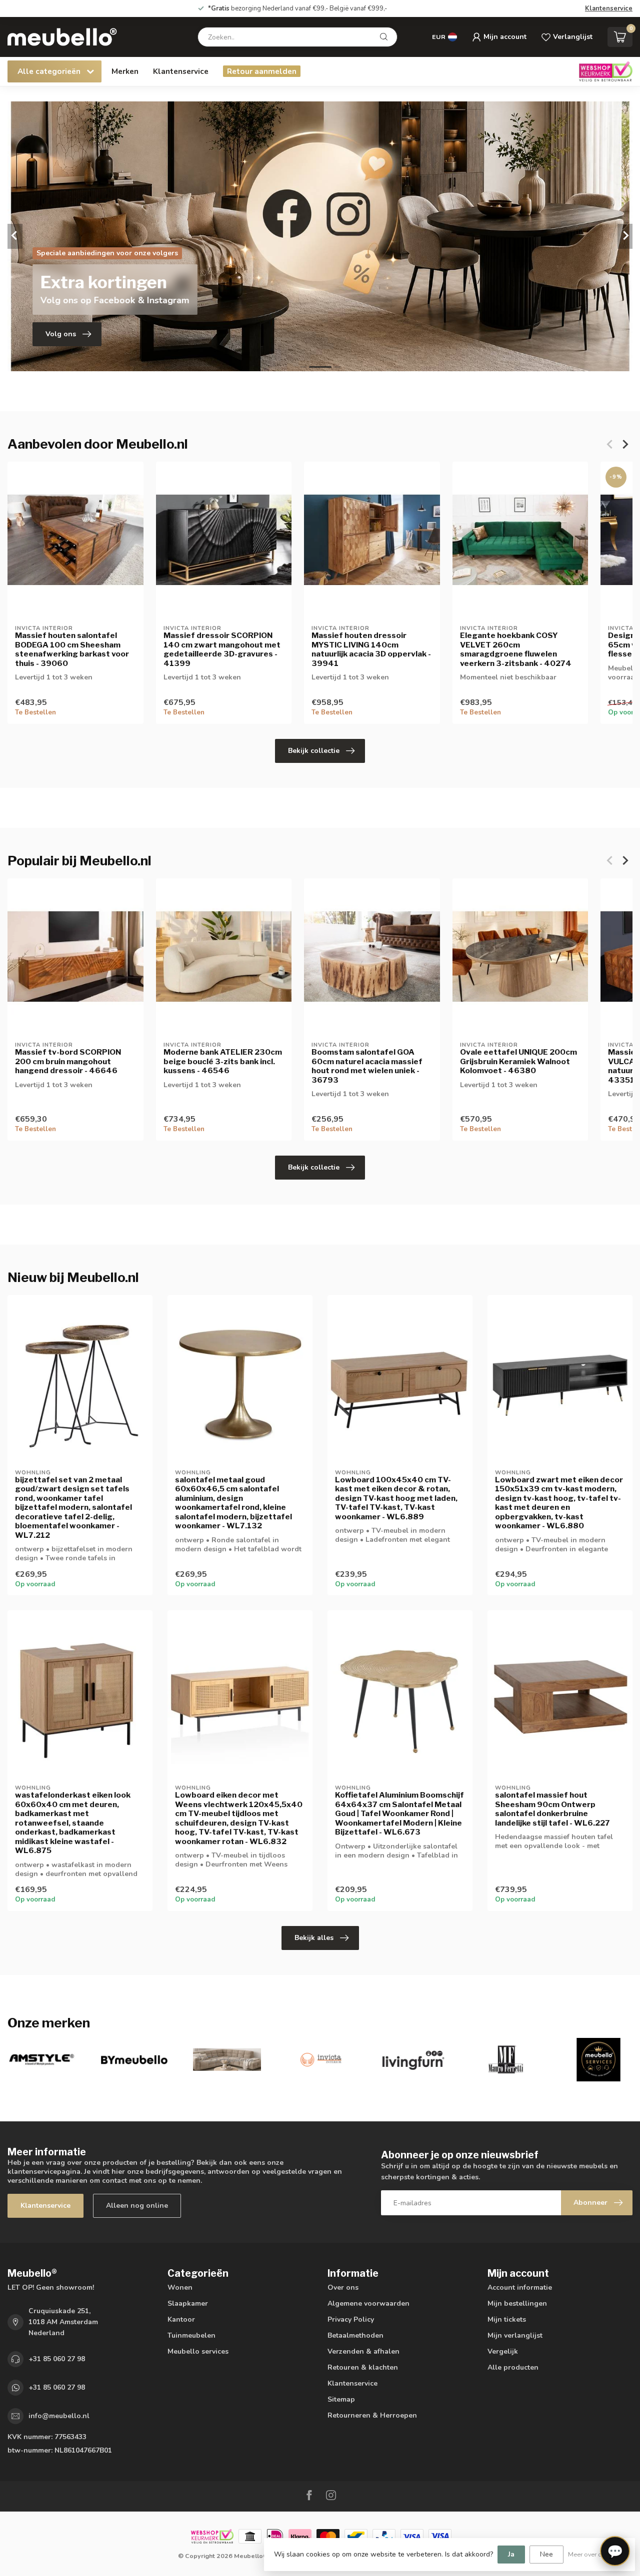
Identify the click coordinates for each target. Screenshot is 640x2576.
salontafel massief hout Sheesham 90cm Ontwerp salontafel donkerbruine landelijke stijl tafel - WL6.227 (552, 1809)
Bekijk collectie (314, 751)
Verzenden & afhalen (363, 2351)
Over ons (343, 2287)
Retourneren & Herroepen (372, 2415)
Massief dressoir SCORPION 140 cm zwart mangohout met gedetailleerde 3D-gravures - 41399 (222, 650)
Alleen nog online (137, 2206)
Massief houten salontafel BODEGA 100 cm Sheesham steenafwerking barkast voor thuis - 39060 (72, 650)
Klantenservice (609, 8)
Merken (125, 71)
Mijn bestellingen (517, 2303)
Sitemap (341, 2399)
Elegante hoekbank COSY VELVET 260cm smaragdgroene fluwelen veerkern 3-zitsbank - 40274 (516, 650)
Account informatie (520, 2287)
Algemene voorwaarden (368, 2303)
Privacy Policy (351, 2319)
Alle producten (513, 2367)
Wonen (180, 2287)
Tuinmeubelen (191, 2335)
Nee (546, 2554)
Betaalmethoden (355, 2335)
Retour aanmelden (262, 71)
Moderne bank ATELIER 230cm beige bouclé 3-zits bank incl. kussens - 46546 (223, 1062)
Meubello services (198, 2351)
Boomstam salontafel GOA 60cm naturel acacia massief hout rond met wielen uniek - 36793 (367, 1066)
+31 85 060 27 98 (57, 2359)
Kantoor (181, 2319)
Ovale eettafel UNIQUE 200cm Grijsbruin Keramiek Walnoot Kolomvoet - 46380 (518, 1062)
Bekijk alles (314, 1938)
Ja (511, 2554)
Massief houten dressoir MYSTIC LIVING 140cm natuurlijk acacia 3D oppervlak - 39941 (371, 650)
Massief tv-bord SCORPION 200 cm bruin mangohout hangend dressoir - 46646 (68, 1062)
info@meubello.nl (59, 2416)
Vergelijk (503, 2351)
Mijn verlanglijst (515, 2335)
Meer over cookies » (596, 2554)
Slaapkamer (188, 2303)
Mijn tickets (507, 2319)
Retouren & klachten (363, 2367)
